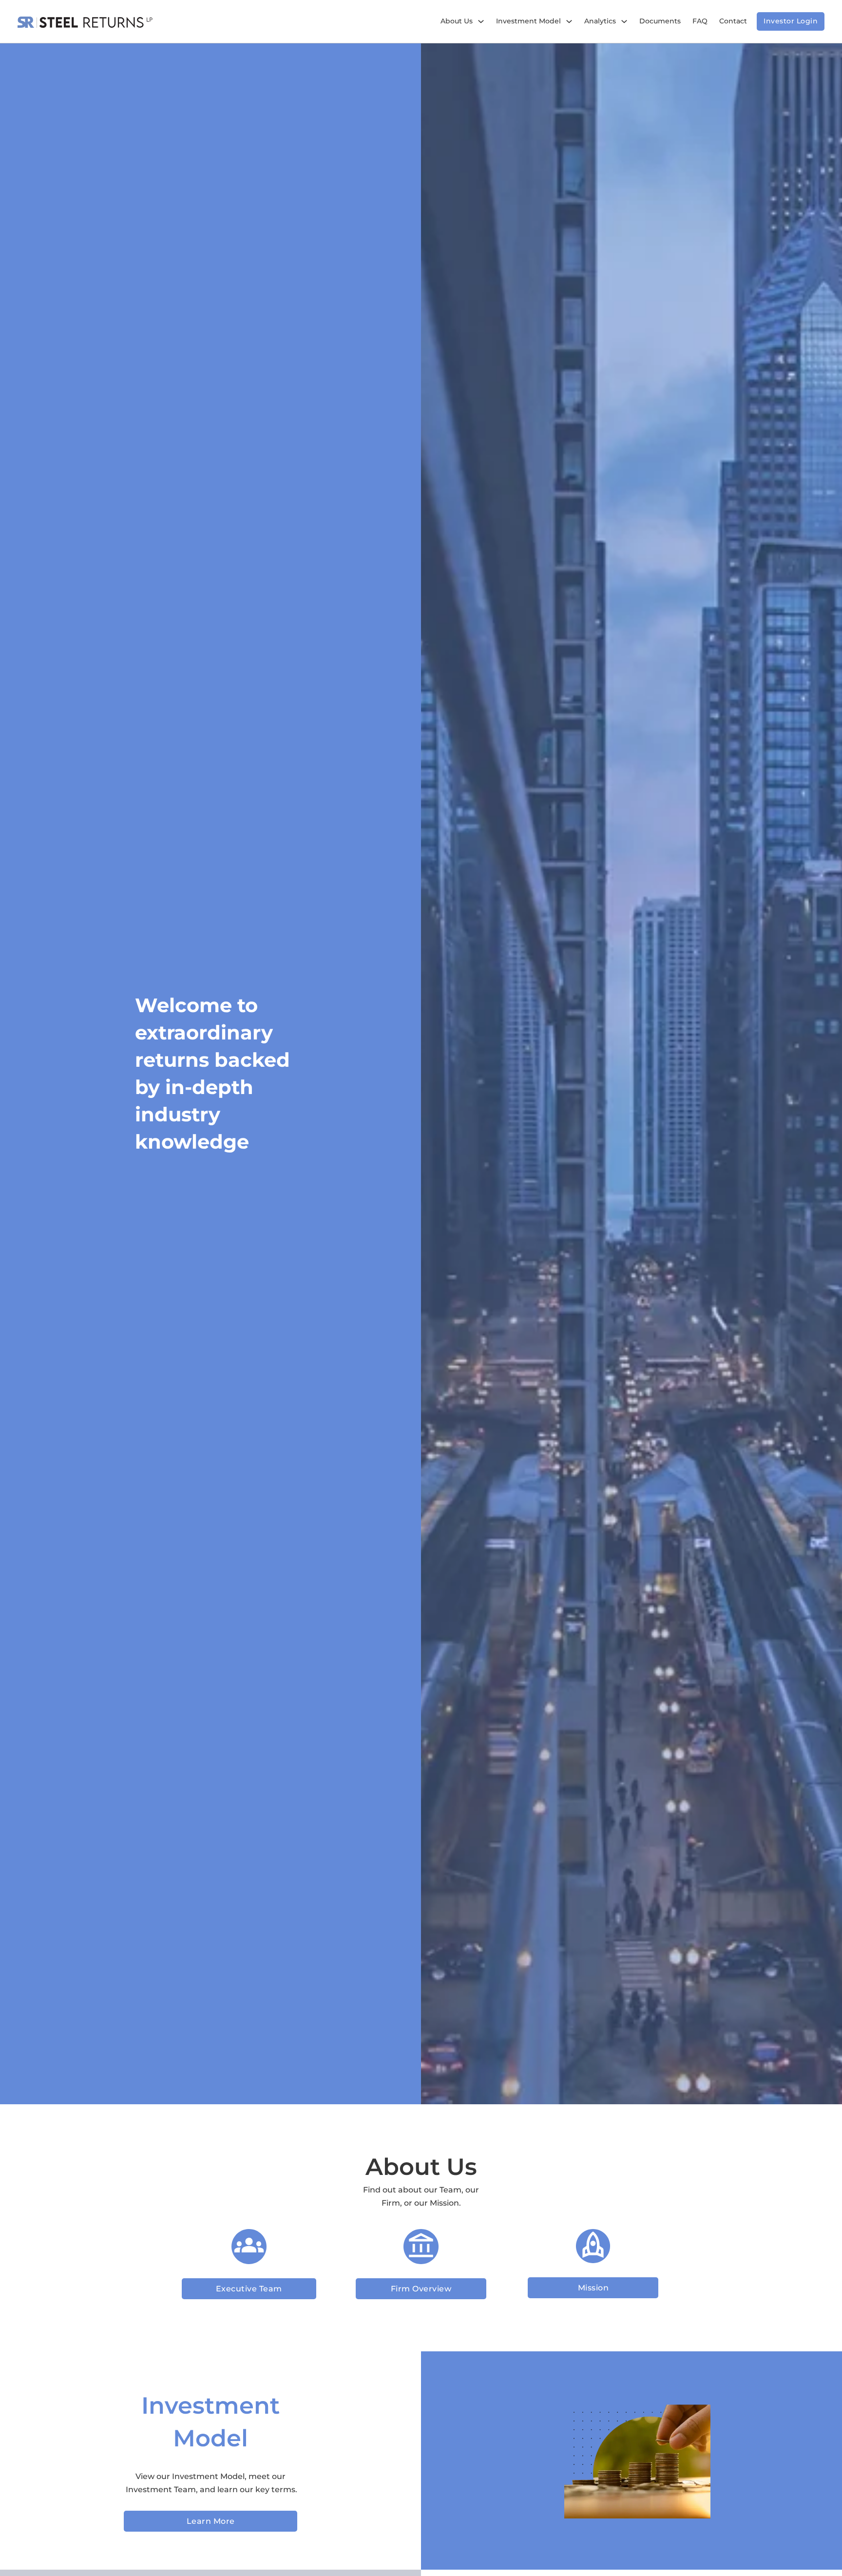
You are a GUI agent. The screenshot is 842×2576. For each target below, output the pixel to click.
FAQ (700, 21)
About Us (457, 21)
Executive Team (249, 2289)
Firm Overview (421, 2289)
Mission (593, 2288)
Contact (733, 21)
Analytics (600, 21)
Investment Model (528, 21)
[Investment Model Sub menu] (569, 21)
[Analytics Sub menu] (624, 21)
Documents (660, 21)
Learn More (211, 2521)
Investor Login (791, 21)
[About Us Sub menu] (481, 21)
